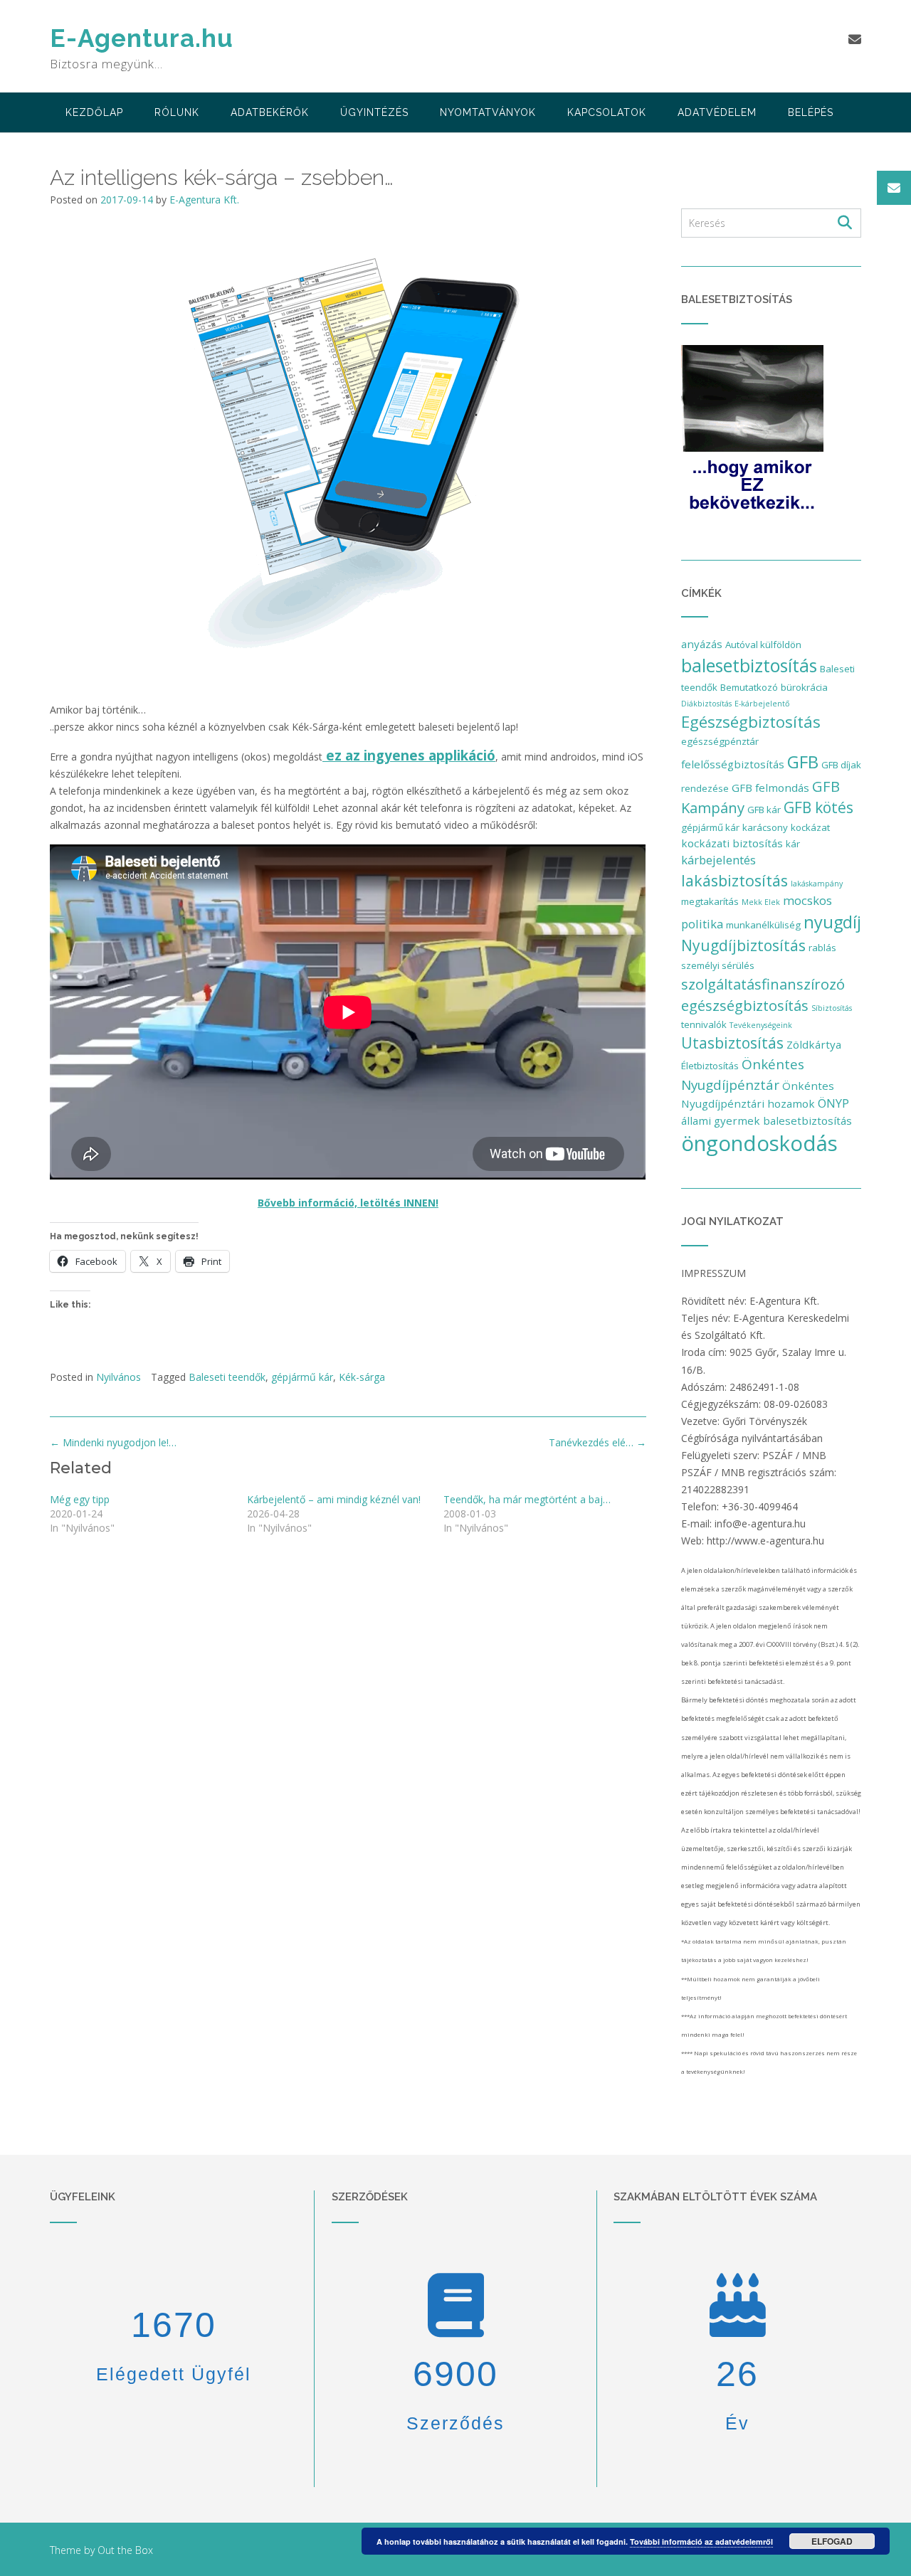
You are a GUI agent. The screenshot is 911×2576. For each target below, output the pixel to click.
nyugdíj (832, 922)
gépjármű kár (302, 1377)
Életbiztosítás (710, 1066)
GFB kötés (818, 807)
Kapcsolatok (607, 112)
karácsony (765, 827)
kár (793, 844)
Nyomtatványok (488, 112)
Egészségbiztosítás (751, 722)
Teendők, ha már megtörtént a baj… (527, 1499)
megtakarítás (710, 901)
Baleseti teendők (227, 1377)
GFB (803, 762)
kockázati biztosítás (732, 843)
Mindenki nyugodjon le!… (113, 1442)
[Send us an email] (855, 39)
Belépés (811, 112)
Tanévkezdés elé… (597, 1442)
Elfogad (832, 2541)
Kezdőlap (94, 112)
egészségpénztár (720, 741)
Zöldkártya (814, 1044)
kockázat (810, 827)
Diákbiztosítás (706, 704)
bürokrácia (804, 687)
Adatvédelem (717, 112)
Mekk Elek (761, 902)
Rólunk (177, 112)
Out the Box (125, 2550)
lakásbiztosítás (734, 880)
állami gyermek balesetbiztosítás (767, 1120)
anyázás (702, 644)
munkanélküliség (763, 925)
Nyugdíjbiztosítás (743, 945)
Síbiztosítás (832, 1008)
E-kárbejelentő (762, 704)
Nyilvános (119, 1377)
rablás (822, 948)
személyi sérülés (718, 965)
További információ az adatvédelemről (701, 2541)
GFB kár (764, 810)
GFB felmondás (770, 788)
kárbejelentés (718, 860)
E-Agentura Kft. (204, 200)
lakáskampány (817, 884)
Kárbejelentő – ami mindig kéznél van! (334, 1499)
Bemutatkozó (749, 687)
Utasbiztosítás (732, 1043)
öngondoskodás (759, 1143)
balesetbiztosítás (749, 665)
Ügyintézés (374, 112)
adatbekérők (270, 112)
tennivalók (704, 1024)
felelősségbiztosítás (733, 764)
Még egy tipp (80, 1499)
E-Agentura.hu (142, 38)
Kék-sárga (362, 1377)
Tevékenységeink (761, 1025)
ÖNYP (833, 1103)
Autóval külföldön (763, 645)
